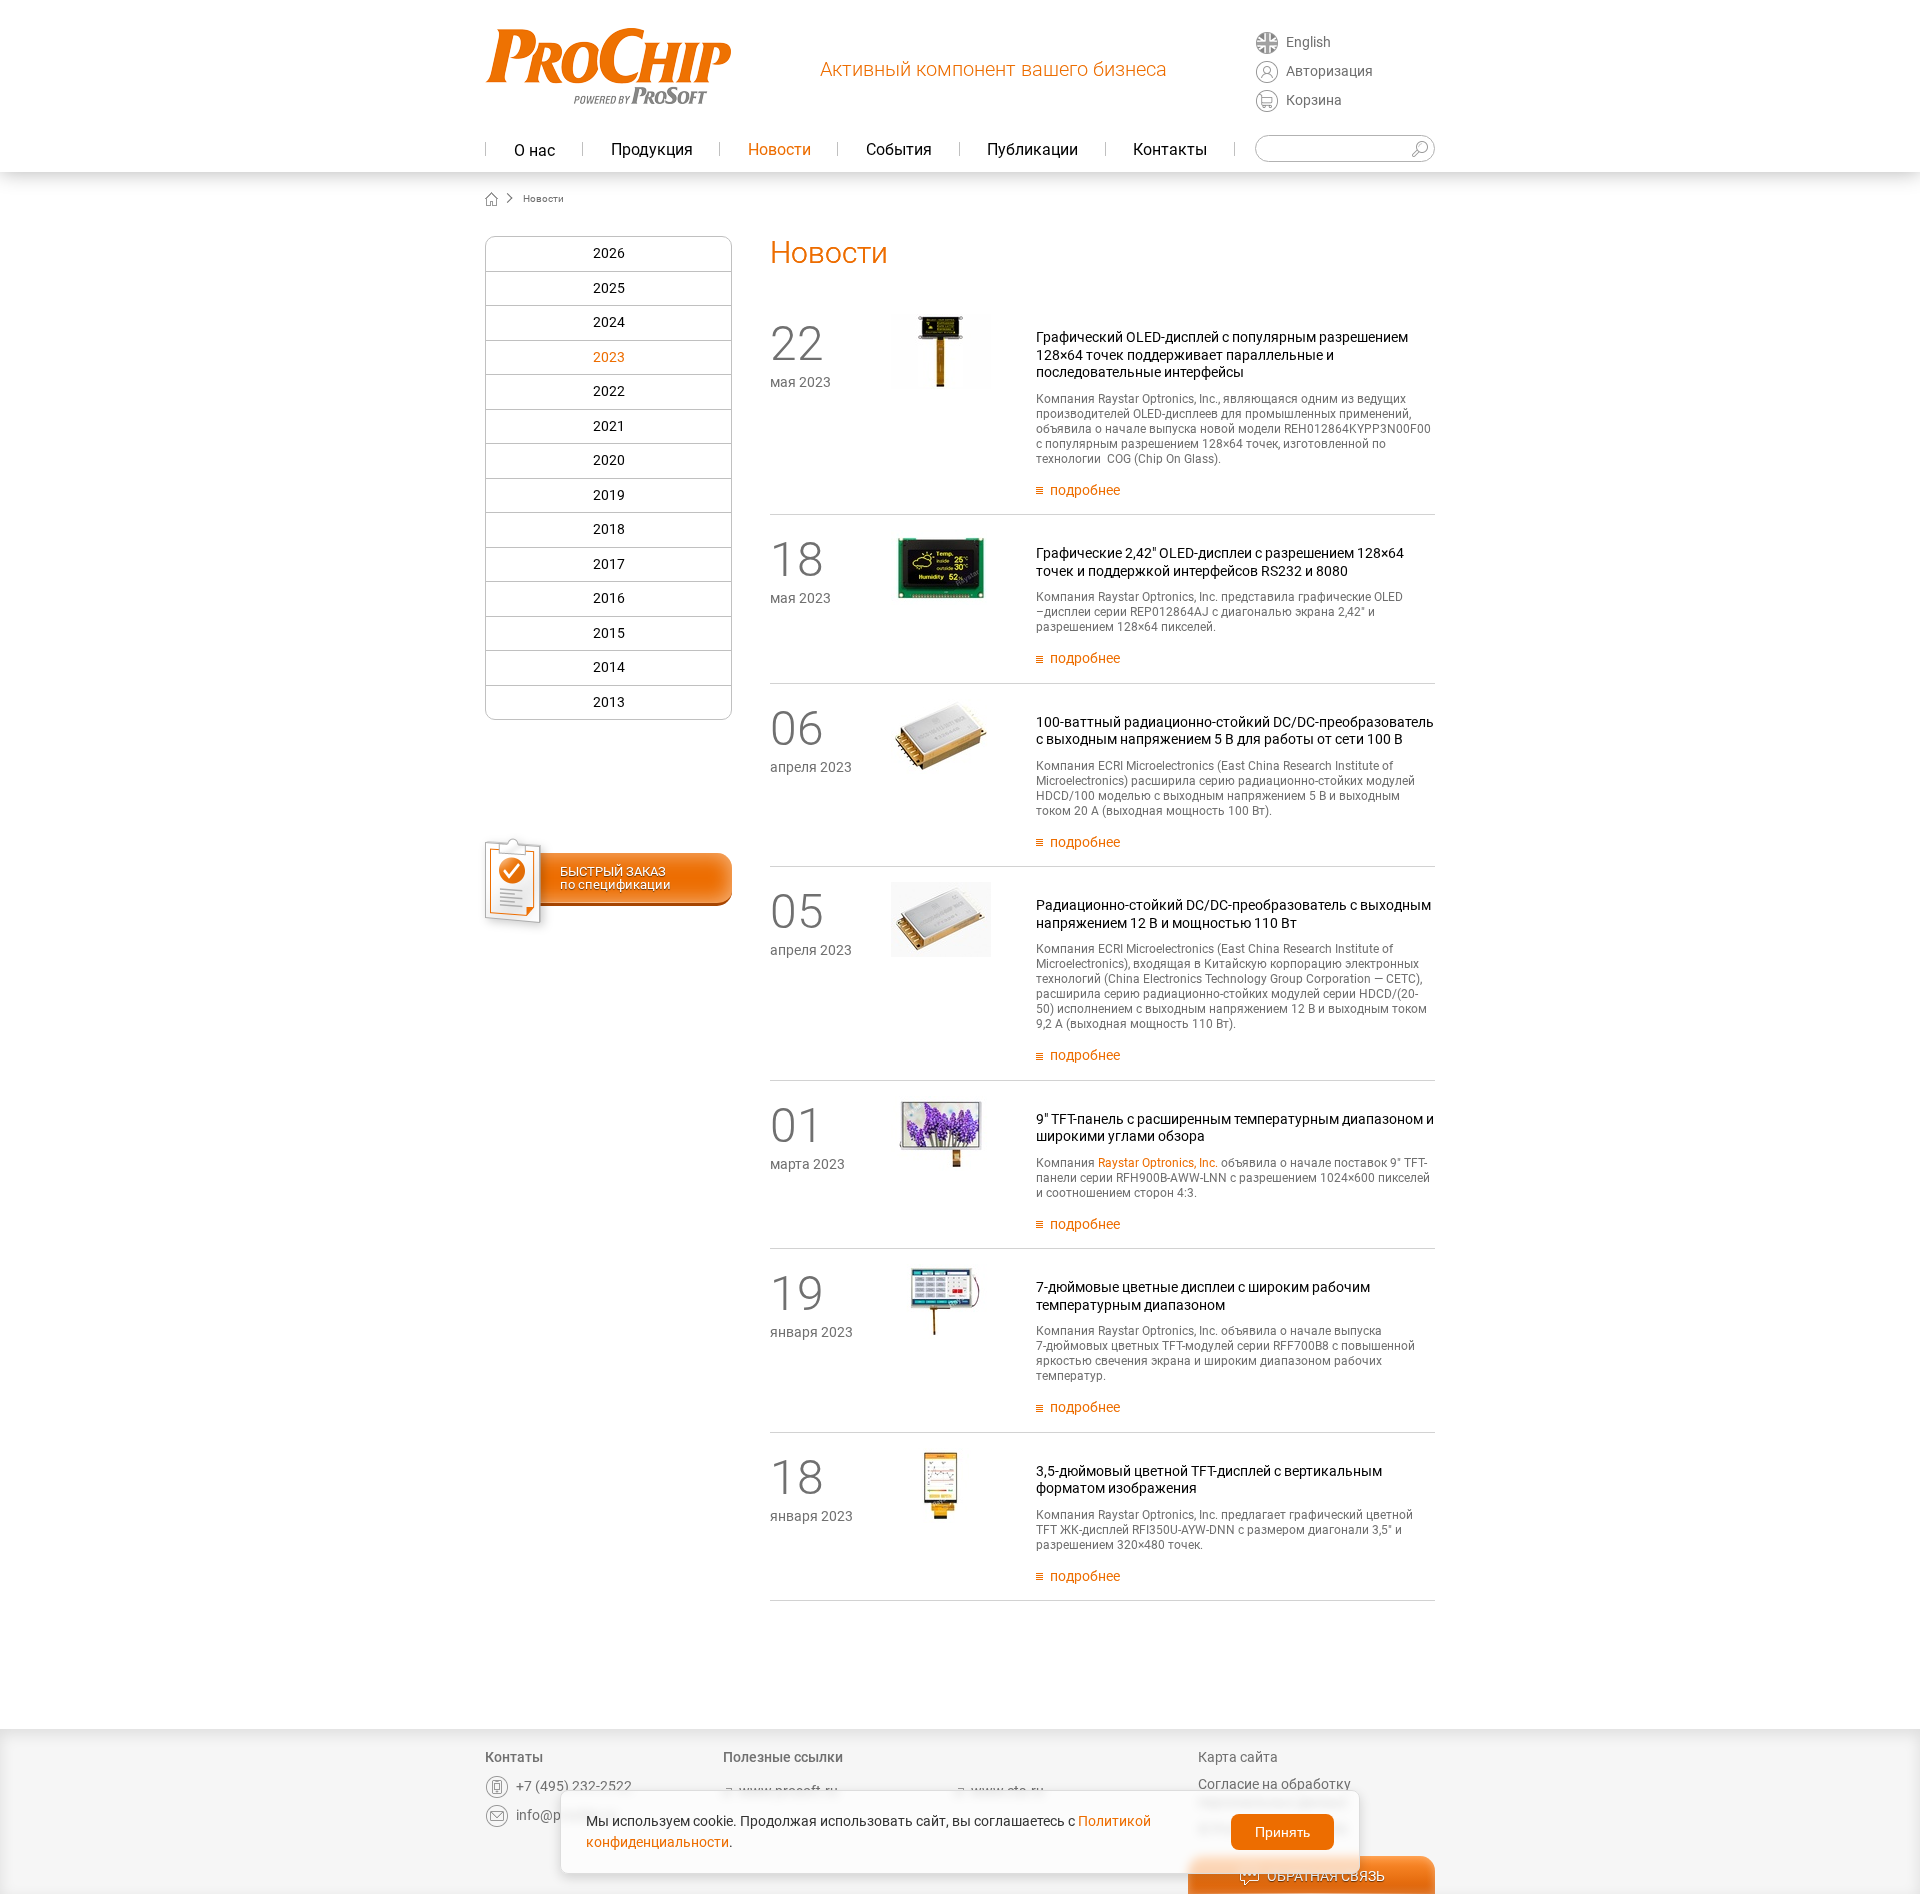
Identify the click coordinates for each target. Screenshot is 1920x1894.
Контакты (1170, 149)
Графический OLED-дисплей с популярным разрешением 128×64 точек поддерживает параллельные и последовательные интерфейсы (1222, 354)
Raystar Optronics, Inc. (1158, 1163)
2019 (609, 495)
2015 (609, 633)
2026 (609, 253)
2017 (609, 564)
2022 (609, 391)
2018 (609, 529)
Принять (1282, 1832)
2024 (609, 322)
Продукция (652, 149)
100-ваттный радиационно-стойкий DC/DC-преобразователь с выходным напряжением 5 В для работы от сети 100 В (1235, 731)
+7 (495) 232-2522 (574, 1786)
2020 (609, 460)
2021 (609, 426)
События (899, 149)
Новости (779, 149)
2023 (609, 357)
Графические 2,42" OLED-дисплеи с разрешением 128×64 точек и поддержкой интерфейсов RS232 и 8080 (1220, 562)
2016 (609, 598)
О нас (534, 150)
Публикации (1032, 149)
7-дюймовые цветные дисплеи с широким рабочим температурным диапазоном (1203, 1296)
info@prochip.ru (566, 1815)
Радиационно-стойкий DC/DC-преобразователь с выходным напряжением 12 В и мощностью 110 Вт (1233, 914)
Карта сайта (1238, 1757)
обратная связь (1326, 1876)
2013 (609, 702)
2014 (609, 667)
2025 (609, 288)
